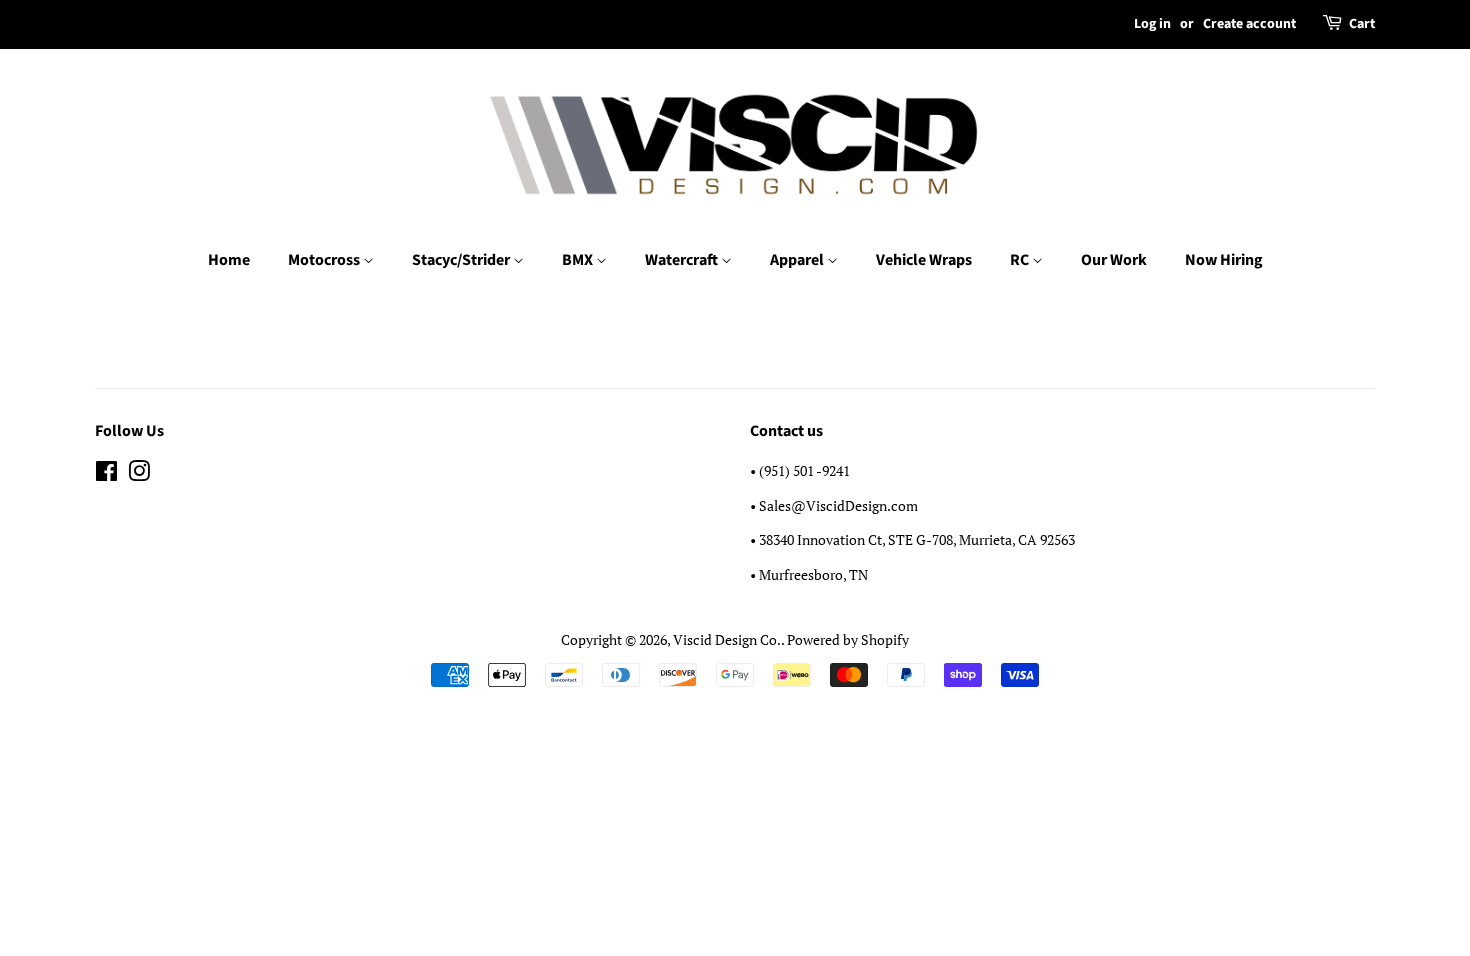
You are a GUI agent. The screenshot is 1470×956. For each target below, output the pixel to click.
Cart (1362, 24)
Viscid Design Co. (727, 639)
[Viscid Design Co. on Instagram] (139, 474)
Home (229, 260)
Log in (1152, 24)
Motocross (325, 260)
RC (1021, 260)
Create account (1249, 24)
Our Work (1114, 260)
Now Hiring (1224, 260)
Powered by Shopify (848, 639)
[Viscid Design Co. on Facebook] (106, 474)
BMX (579, 260)
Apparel (798, 260)
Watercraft (683, 260)
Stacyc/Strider (462, 260)
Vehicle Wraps (924, 260)
